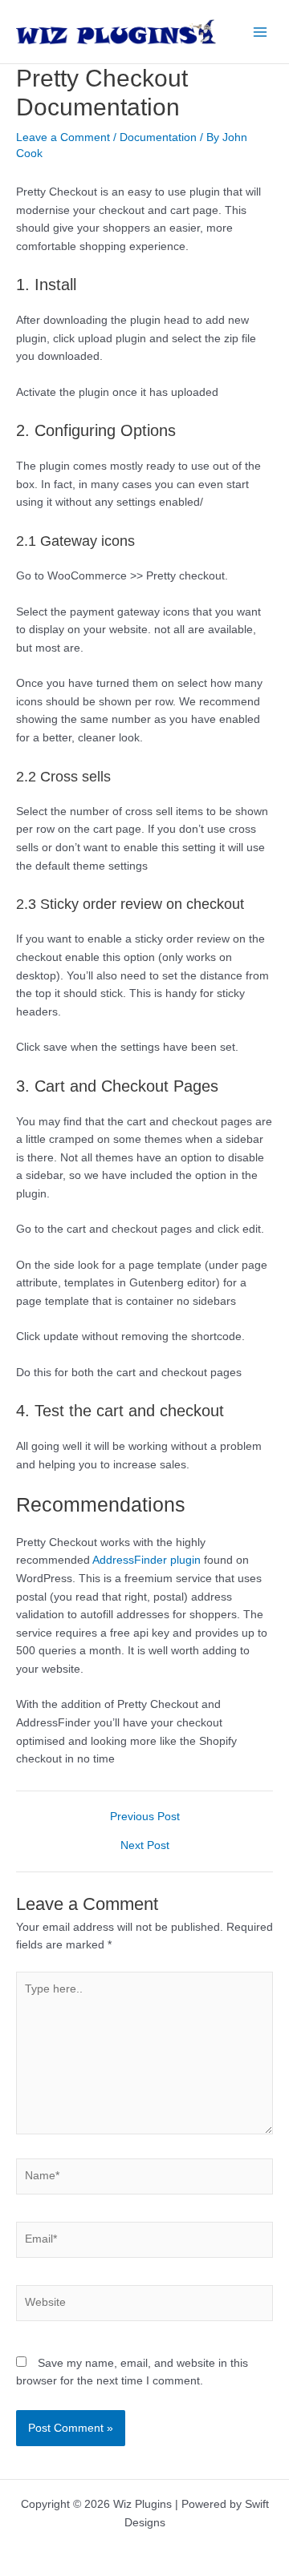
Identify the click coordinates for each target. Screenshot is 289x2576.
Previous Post (145, 1817)
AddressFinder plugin (147, 1560)
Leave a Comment (63, 137)
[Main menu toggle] (261, 32)
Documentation (158, 137)
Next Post (145, 1846)
